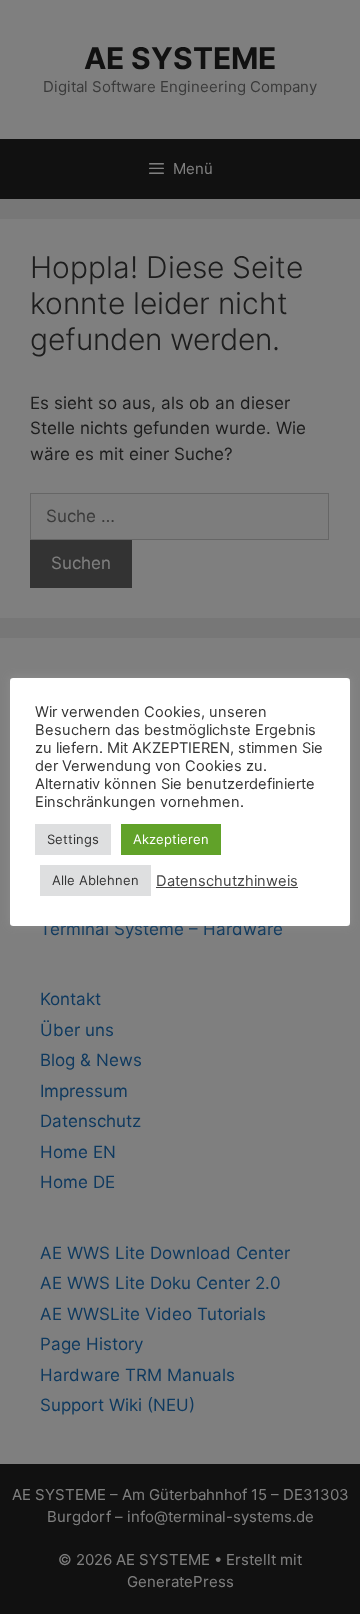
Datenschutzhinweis (227, 881)
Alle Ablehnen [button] (95, 880)
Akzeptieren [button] (171, 839)
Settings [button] (73, 839)
